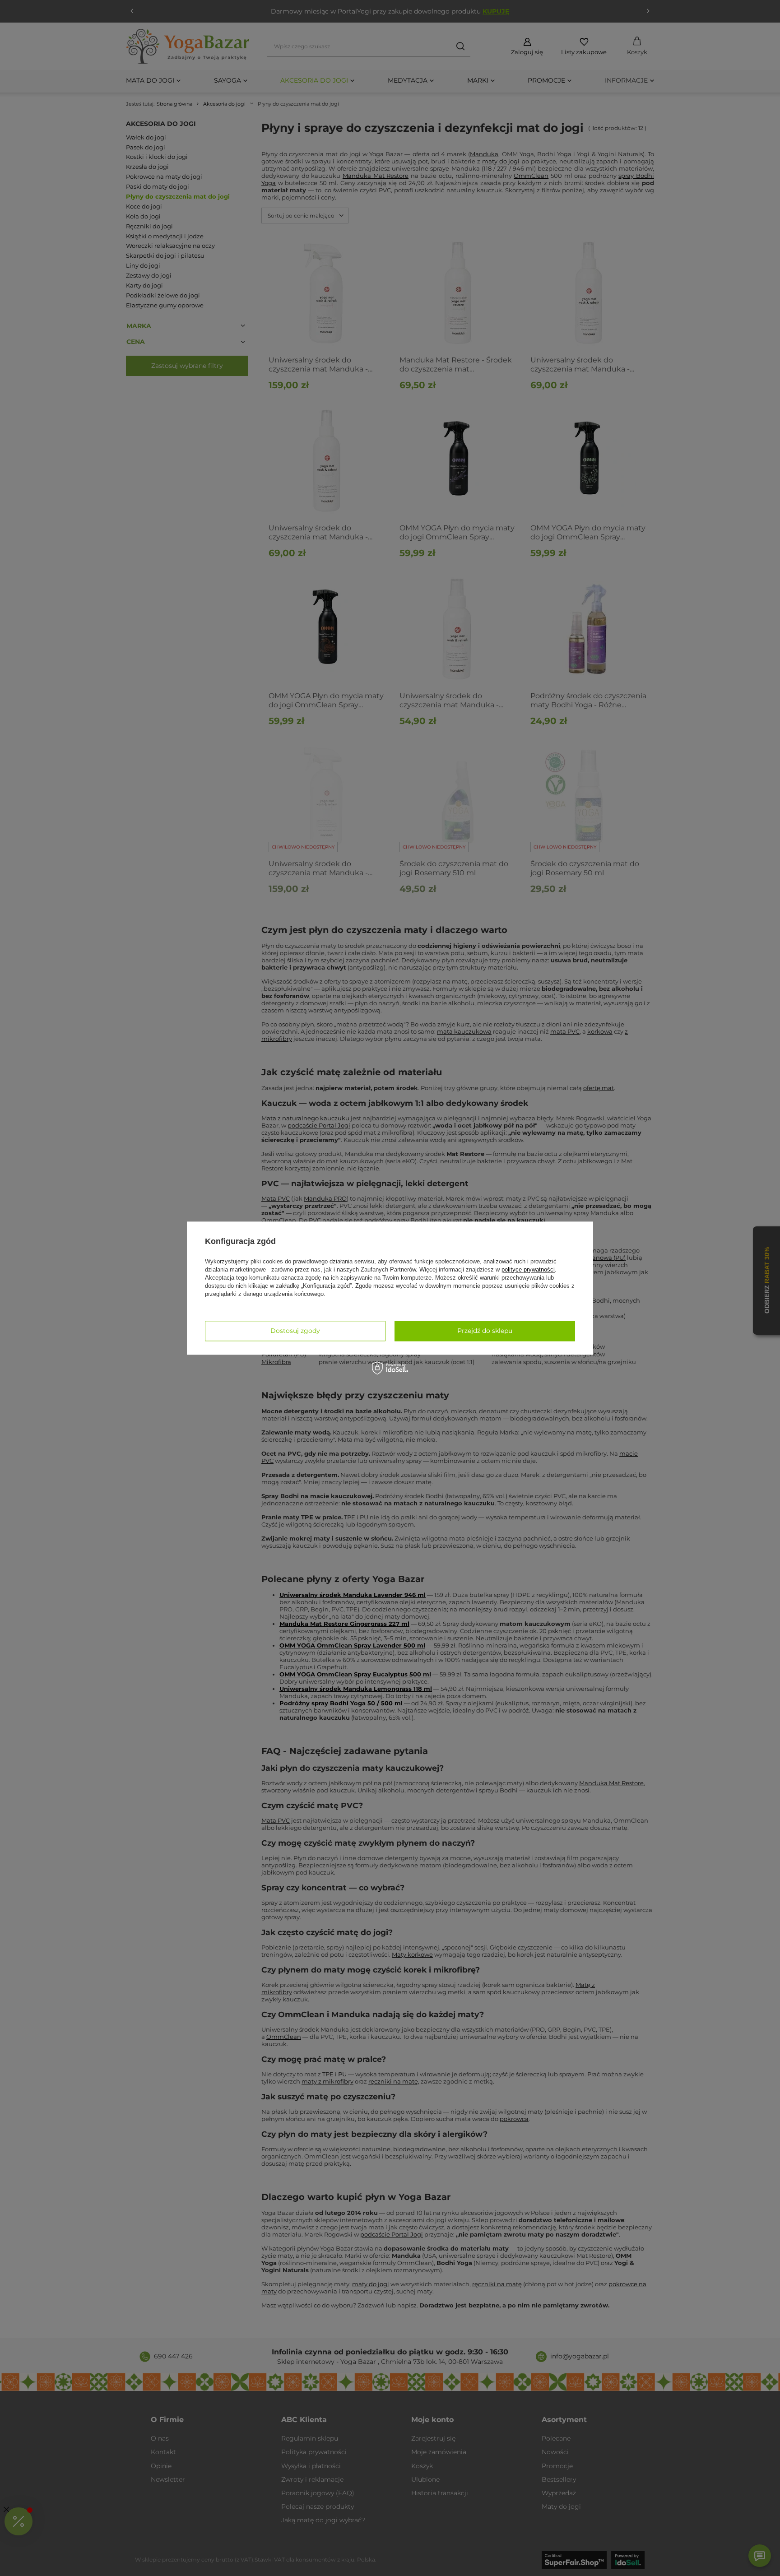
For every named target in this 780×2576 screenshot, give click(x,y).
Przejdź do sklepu (485, 1331)
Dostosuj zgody (295, 1331)
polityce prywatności (528, 1269)
